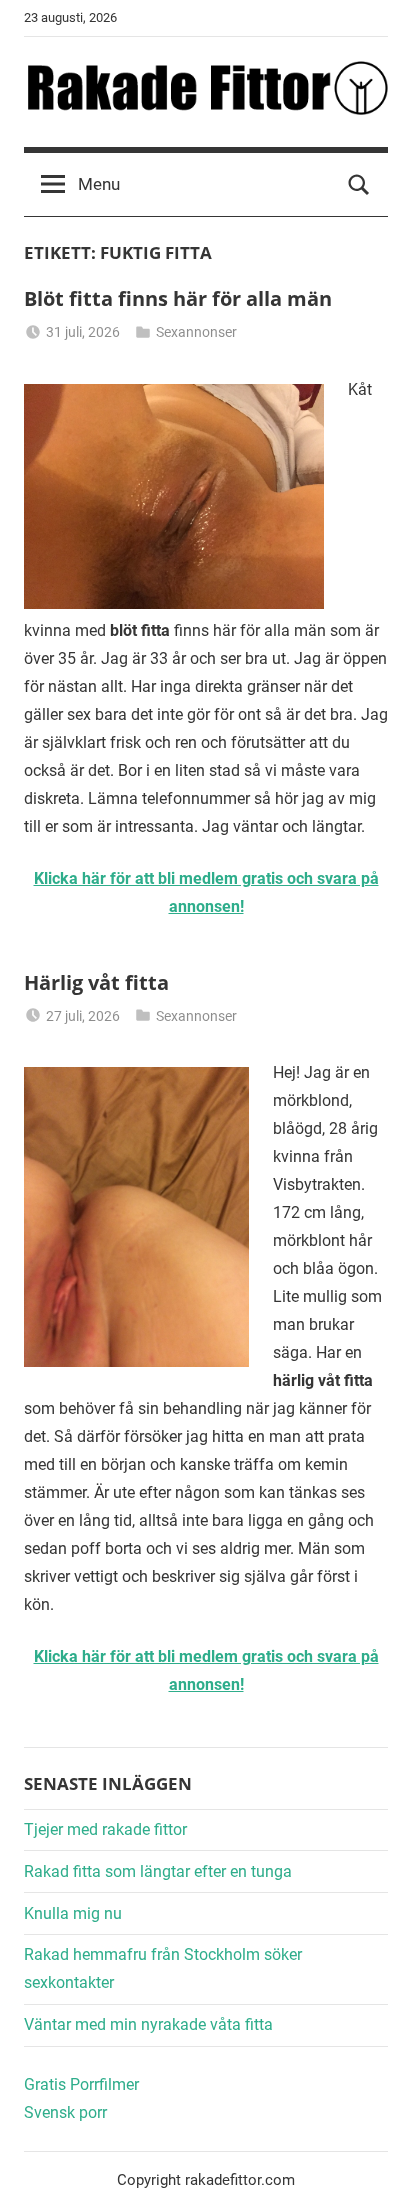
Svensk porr (65, 2112)
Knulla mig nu (73, 1913)
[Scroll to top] (375, 2171)
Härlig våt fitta (96, 982)
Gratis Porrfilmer (81, 2084)
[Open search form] (359, 185)
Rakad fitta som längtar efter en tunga (158, 1871)
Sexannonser (196, 332)
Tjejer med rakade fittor (105, 1829)
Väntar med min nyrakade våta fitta (148, 2024)
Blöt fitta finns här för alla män (178, 298)
